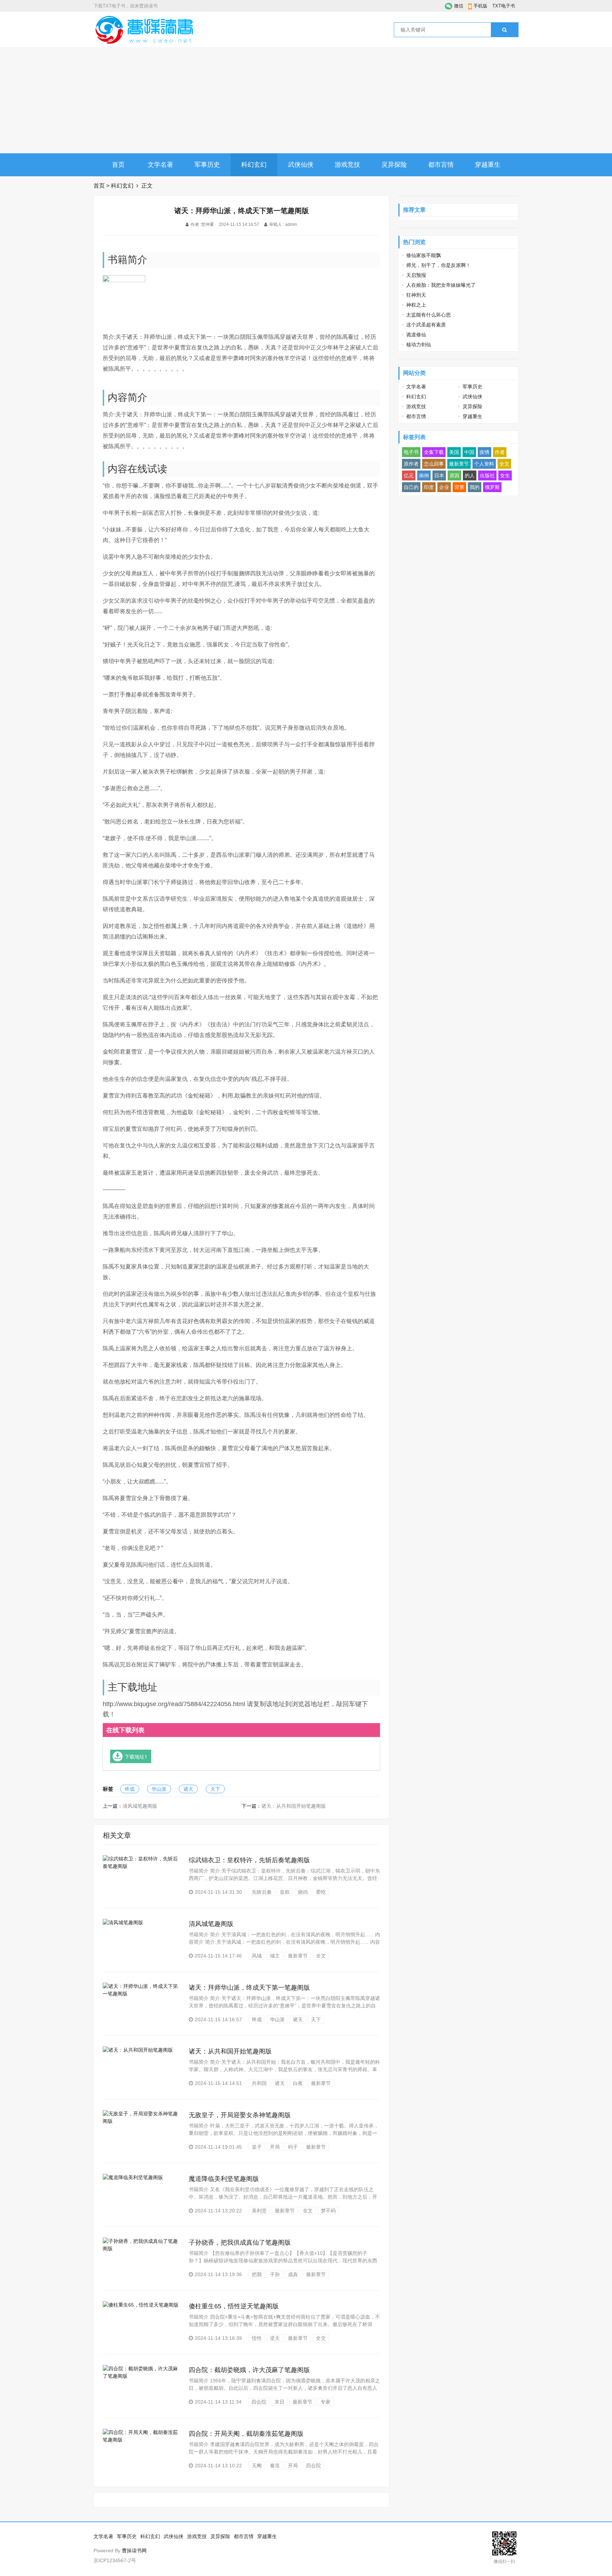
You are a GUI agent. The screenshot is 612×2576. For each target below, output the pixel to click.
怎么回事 (434, 464)
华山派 (159, 1789)
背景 (459, 487)
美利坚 (259, 2211)
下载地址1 (136, 1756)
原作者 (411, 464)
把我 (257, 2274)
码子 (293, 2147)
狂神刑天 (416, 295)
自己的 (411, 487)
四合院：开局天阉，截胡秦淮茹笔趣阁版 (246, 2434)
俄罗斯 (492, 487)
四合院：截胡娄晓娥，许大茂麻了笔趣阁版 (249, 2370)
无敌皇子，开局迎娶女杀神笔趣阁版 (240, 2115)
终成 (130, 1789)
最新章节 (298, 1956)
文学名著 (160, 165)
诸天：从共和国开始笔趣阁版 (294, 1806)
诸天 (188, 1789)
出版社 (487, 475)
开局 (275, 2147)
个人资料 (484, 464)
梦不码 (328, 2211)
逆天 (275, 2338)
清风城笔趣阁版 (140, 1806)
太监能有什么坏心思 (429, 315)
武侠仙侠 (301, 165)
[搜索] (505, 30)
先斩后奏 (262, 1892)
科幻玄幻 (254, 165)
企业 (444, 487)
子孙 (275, 2274)
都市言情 (441, 165)
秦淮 (275, 2466)
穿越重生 (488, 165)
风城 (257, 1956)
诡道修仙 (416, 335)
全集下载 (434, 452)
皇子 (257, 2147)
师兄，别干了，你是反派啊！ (438, 265)
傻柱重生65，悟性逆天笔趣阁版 (234, 2306)
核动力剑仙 (419, 344)
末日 (279, 2402)
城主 (275, 1956)
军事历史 (207, 165)
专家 (325, 2402)
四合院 (259, 2402)
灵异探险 (394, 165)
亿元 (409, 475)
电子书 (411, 452)
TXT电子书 (504, 6)
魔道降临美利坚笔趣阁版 (224, 2179)
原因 (454, 475)
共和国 (259, 2083)
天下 (215, 1789)
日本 (439, 475)
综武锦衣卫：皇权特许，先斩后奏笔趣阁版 (249, 1860)
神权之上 (416, 305)
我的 (475, 487)
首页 (118, 165)
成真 (293, 2274)
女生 (505, 475)
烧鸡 (303, 1892)
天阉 (257, 2466)
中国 (469, 452)
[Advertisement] (306, 100)
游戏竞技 (347, 165)
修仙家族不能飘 (424, 255)
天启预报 (416, 275)
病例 (424, 475)
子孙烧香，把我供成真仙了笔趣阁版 (240, 2242)
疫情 (484, 452)
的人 (470, 475)
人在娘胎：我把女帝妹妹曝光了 (441, 285)
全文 (321, 1956)
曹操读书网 (134, 2551)
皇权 (285, 1892)
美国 (454, 452)
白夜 (298, 2083)
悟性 (257, 2338)
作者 (500, 452)
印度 (429, 487)
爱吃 (321, 1892)
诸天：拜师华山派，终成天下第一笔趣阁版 (249, 1988)
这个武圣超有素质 (426, 325)
